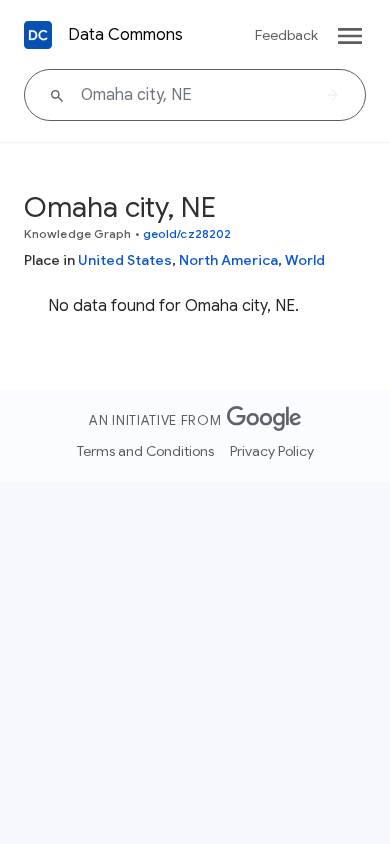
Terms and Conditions (145, 451)
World (305, 260)
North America (228, 260)
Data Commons (125, 35)
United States (125, 260)
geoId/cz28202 (187, 233)
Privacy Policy (272, 451)
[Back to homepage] (38, 35)
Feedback (286, 35)
